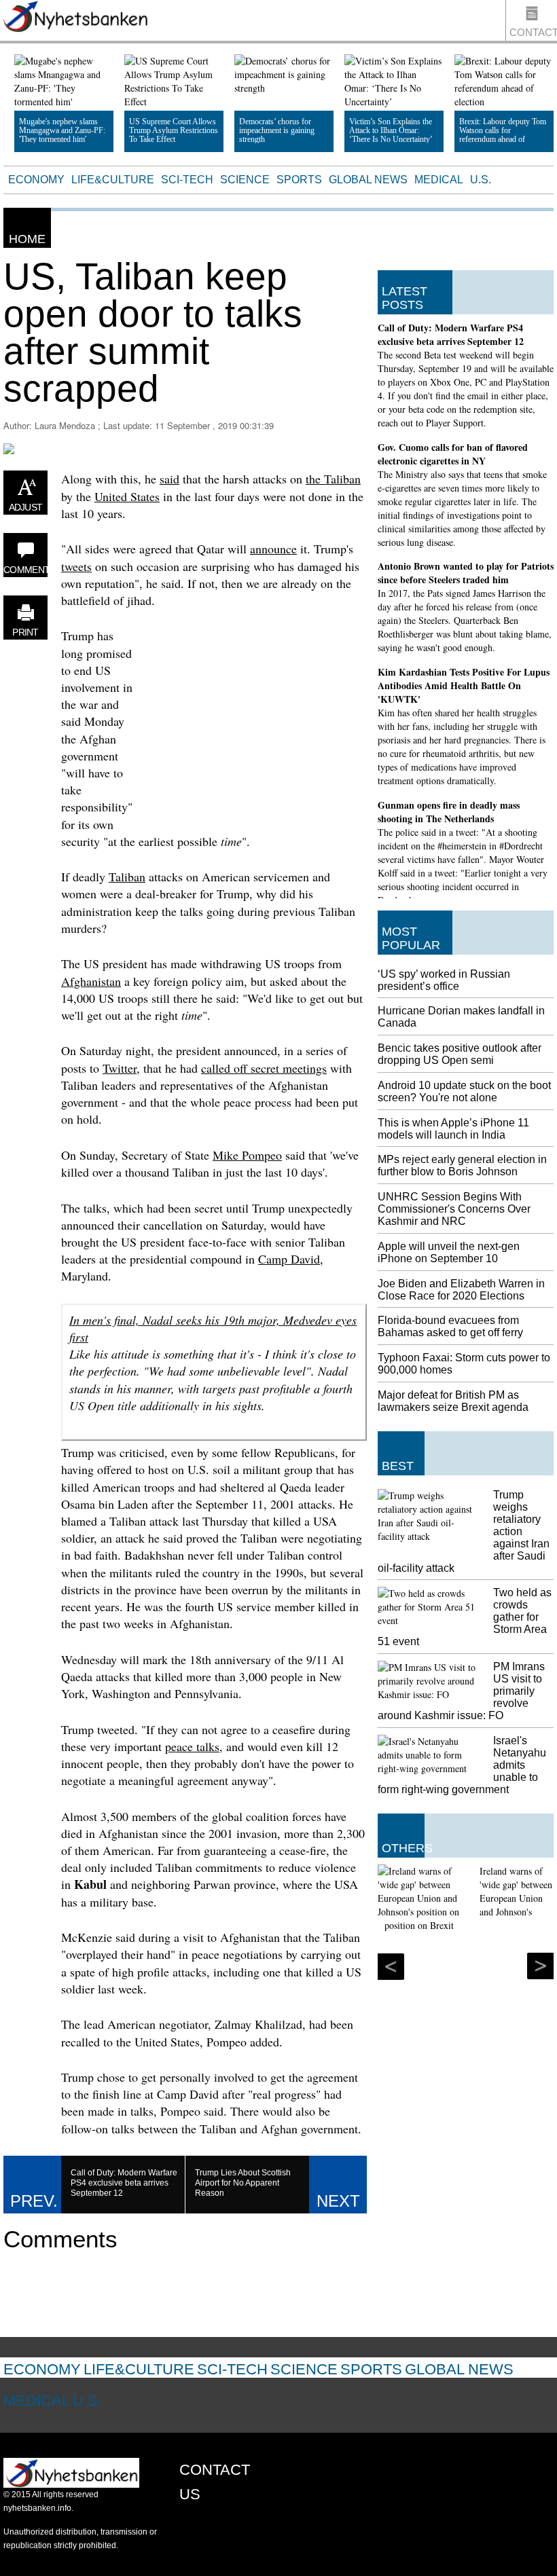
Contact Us (533, 34)
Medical (439, 180)
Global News (368, 180)
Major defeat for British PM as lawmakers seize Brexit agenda (453, 1401)
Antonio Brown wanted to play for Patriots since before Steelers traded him (466, 573)
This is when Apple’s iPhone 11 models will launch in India (453, 1129)
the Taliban (333, 479)
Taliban (127, 877)
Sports (299, 180)
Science (245, 180)
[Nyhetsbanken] (75, 18)
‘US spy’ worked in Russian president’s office (444, 980)
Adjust (26, 507)
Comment (25, 570)
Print (25, 632)
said (169, 479)
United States (127, 496)
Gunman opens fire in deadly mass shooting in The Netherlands (449, 812)
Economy (36, 180)
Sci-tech (187, 180)
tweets (76, 566)
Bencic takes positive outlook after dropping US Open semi (460, 1054)
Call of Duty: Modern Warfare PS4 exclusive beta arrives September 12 (451, 334)
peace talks (192, 1746)
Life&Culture (113, 180)
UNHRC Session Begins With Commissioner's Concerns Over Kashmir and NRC (454, 1209)
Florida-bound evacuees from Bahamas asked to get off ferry (450, 1326)
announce (273, 549)
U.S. (481, 180)
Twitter (120, 1068)
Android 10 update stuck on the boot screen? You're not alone (464, 1091)
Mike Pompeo (247, 1155)
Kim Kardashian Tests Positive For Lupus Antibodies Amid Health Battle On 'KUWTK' (464, 685)
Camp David (289, 1259)
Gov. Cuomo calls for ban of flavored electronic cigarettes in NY (453, 454)
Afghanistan (91, 981)
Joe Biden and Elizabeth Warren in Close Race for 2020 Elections (461, 1290)
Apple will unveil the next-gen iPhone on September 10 (449, 1252)
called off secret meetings (264, 1068)
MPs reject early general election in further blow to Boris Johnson (462, 1165)
